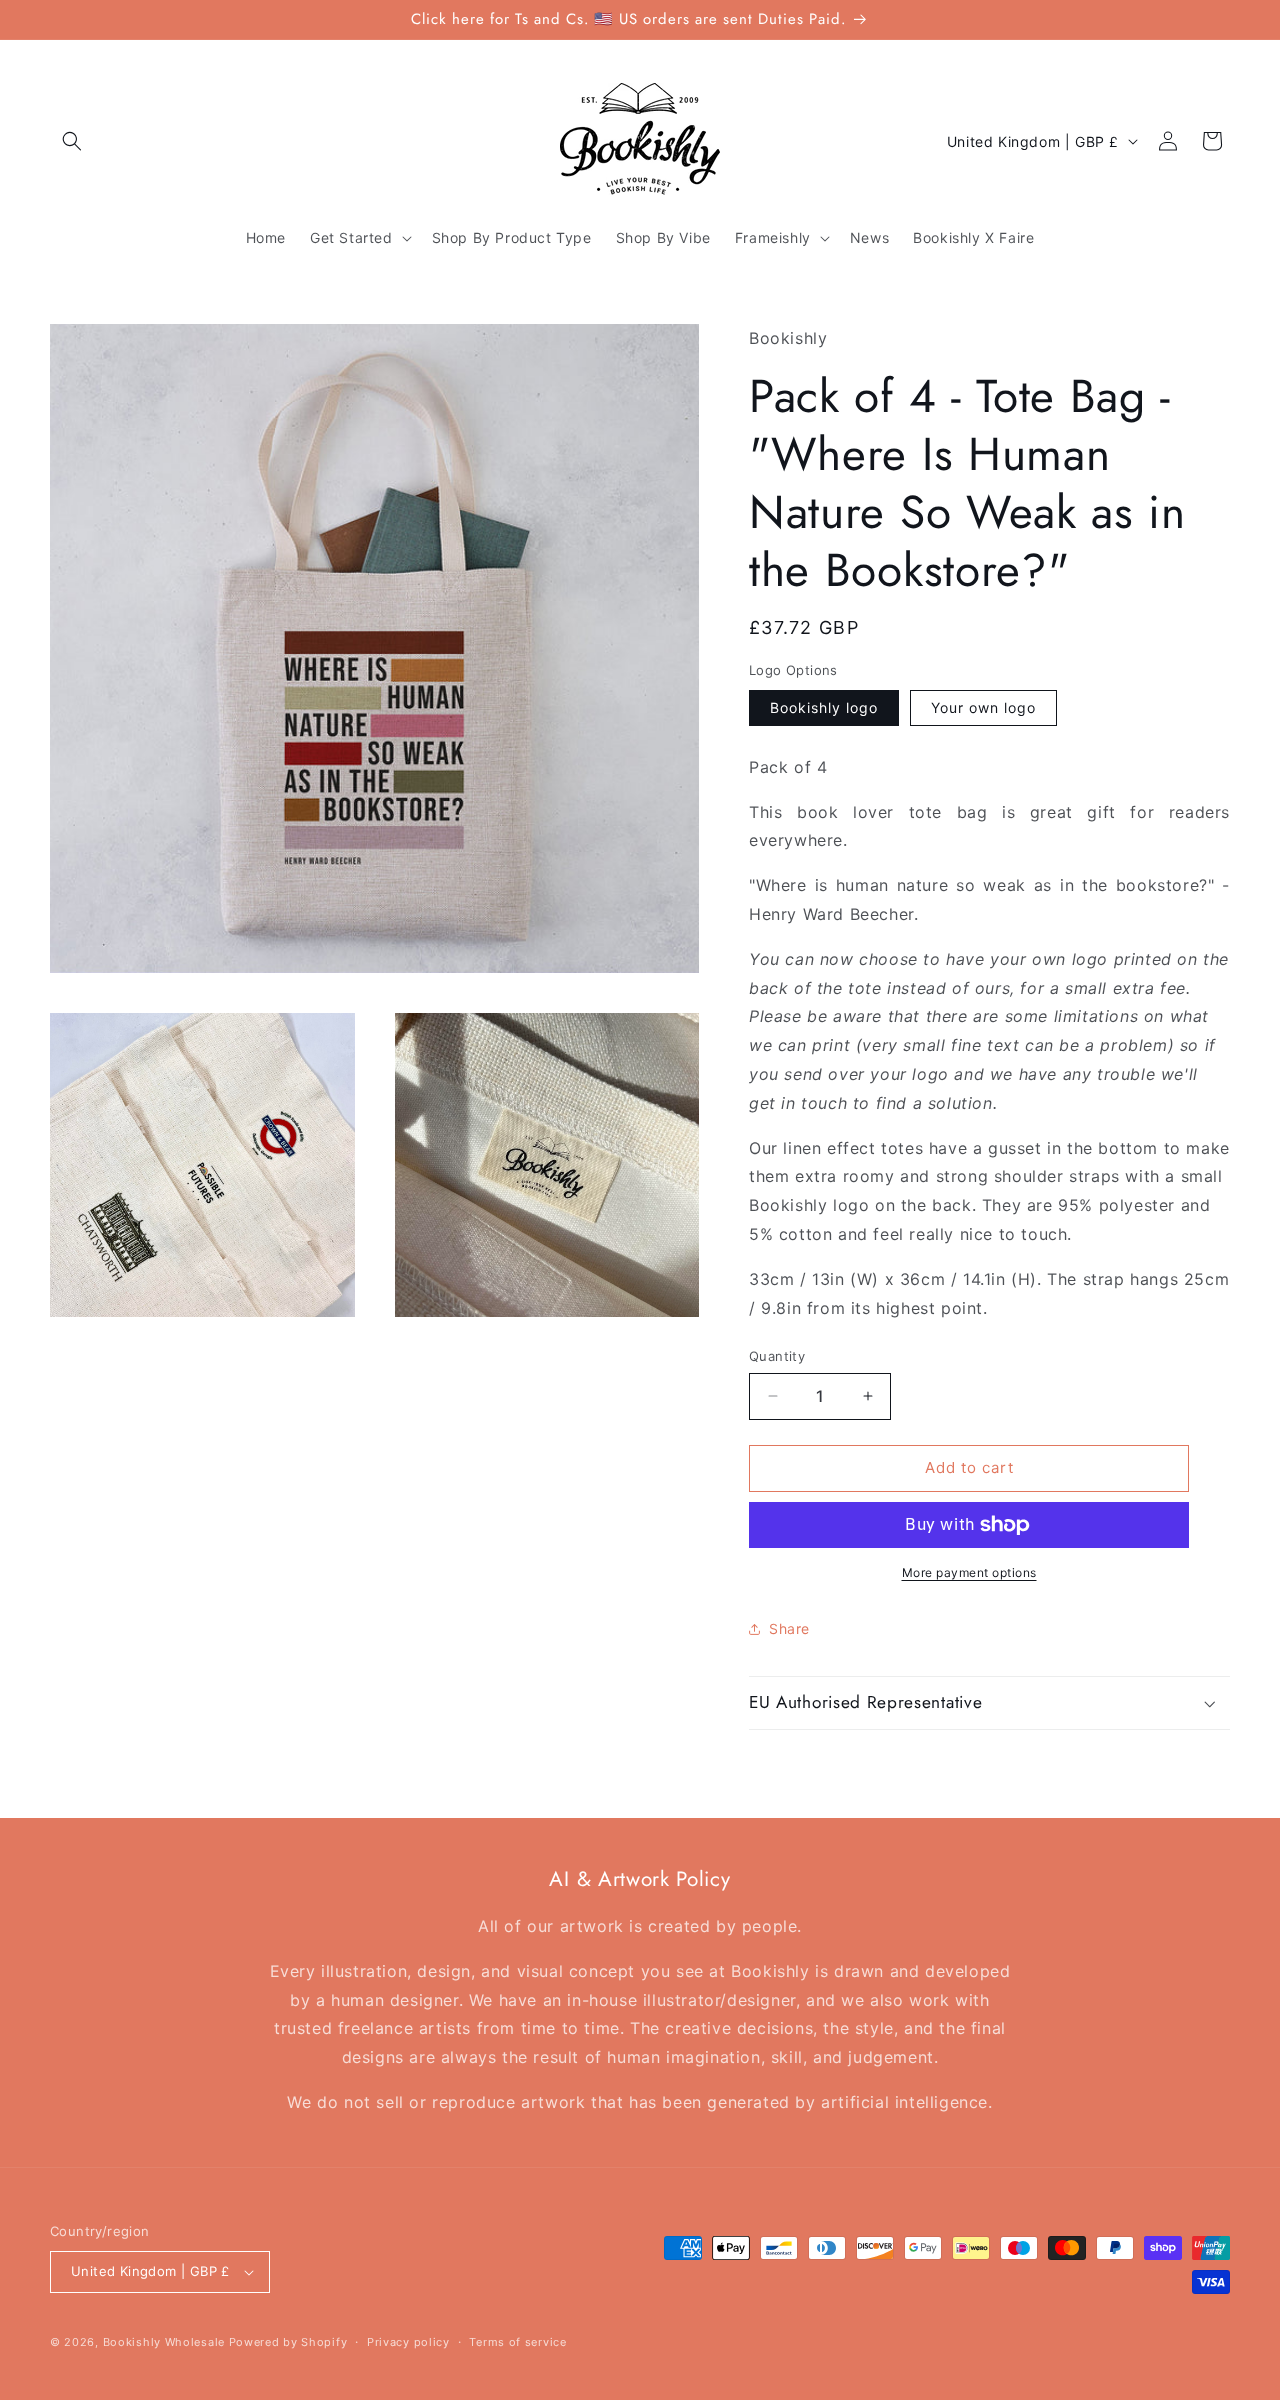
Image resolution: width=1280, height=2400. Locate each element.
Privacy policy (408, 2342)
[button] (72, 141)
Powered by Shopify (288, 2342)
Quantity (777, 1356)
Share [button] (789, 1628)
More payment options (969, 1572)
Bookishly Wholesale (164, 2342)
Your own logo (983, 707)
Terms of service (517, 2342)
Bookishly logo (824, 707)
